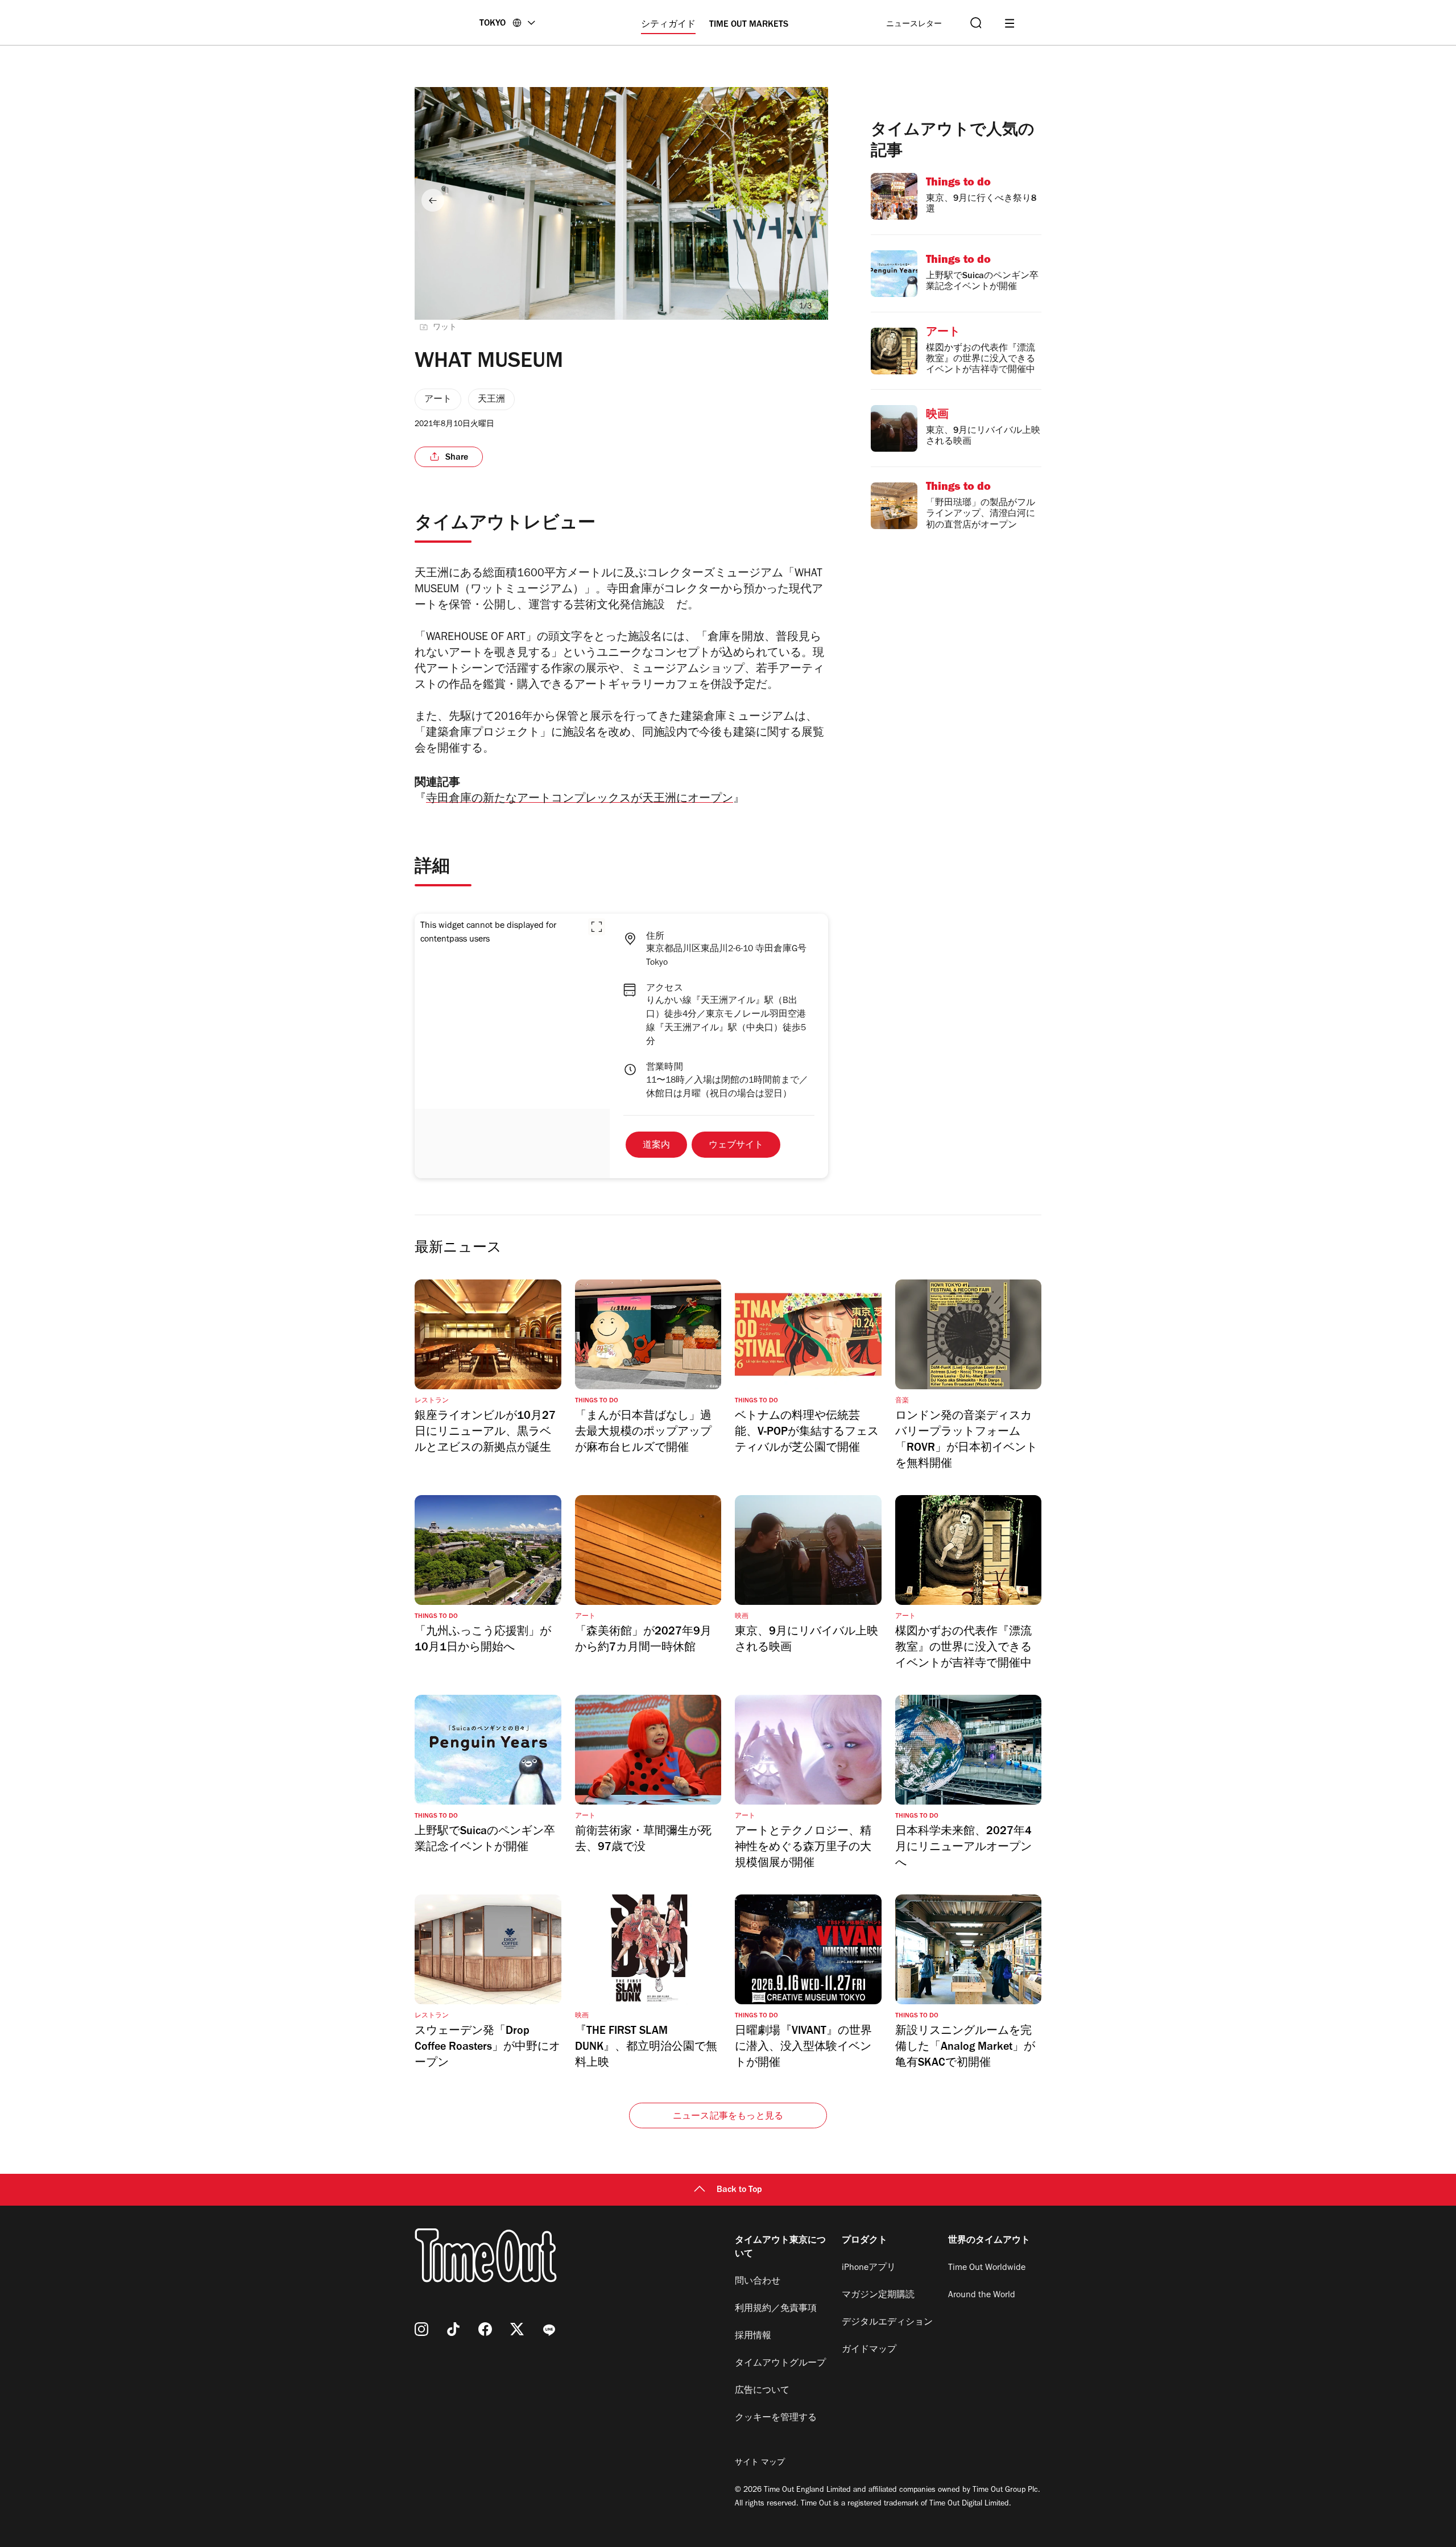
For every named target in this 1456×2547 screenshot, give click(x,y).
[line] (549, 2329)
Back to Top (739, 2190)
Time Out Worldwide (987, 2268)
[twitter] (517, 2329)
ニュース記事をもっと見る (728, 2117)
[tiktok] (453, 2329)
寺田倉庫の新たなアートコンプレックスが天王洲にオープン (580, 800)
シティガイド (668, 25)
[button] (597, 927)
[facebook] (485, 2329)
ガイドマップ (869, 2350)
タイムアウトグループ (780, 2364)
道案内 (656, 1146)
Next (810, 200)
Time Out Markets (749, 25)
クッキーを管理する (776, 2418)
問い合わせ (758, 2282)
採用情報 (753, 2337)
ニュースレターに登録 (914, 25)
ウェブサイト (736, 1146)
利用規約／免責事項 (776, 2309)
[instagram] (421, 2329)
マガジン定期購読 (878, 2296)
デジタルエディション (887, 2323)
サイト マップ (760, 2463)
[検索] (975, 23)
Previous (433, 200)
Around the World (982, 2296)
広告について (762, 2391)
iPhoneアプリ (869, 2268)
